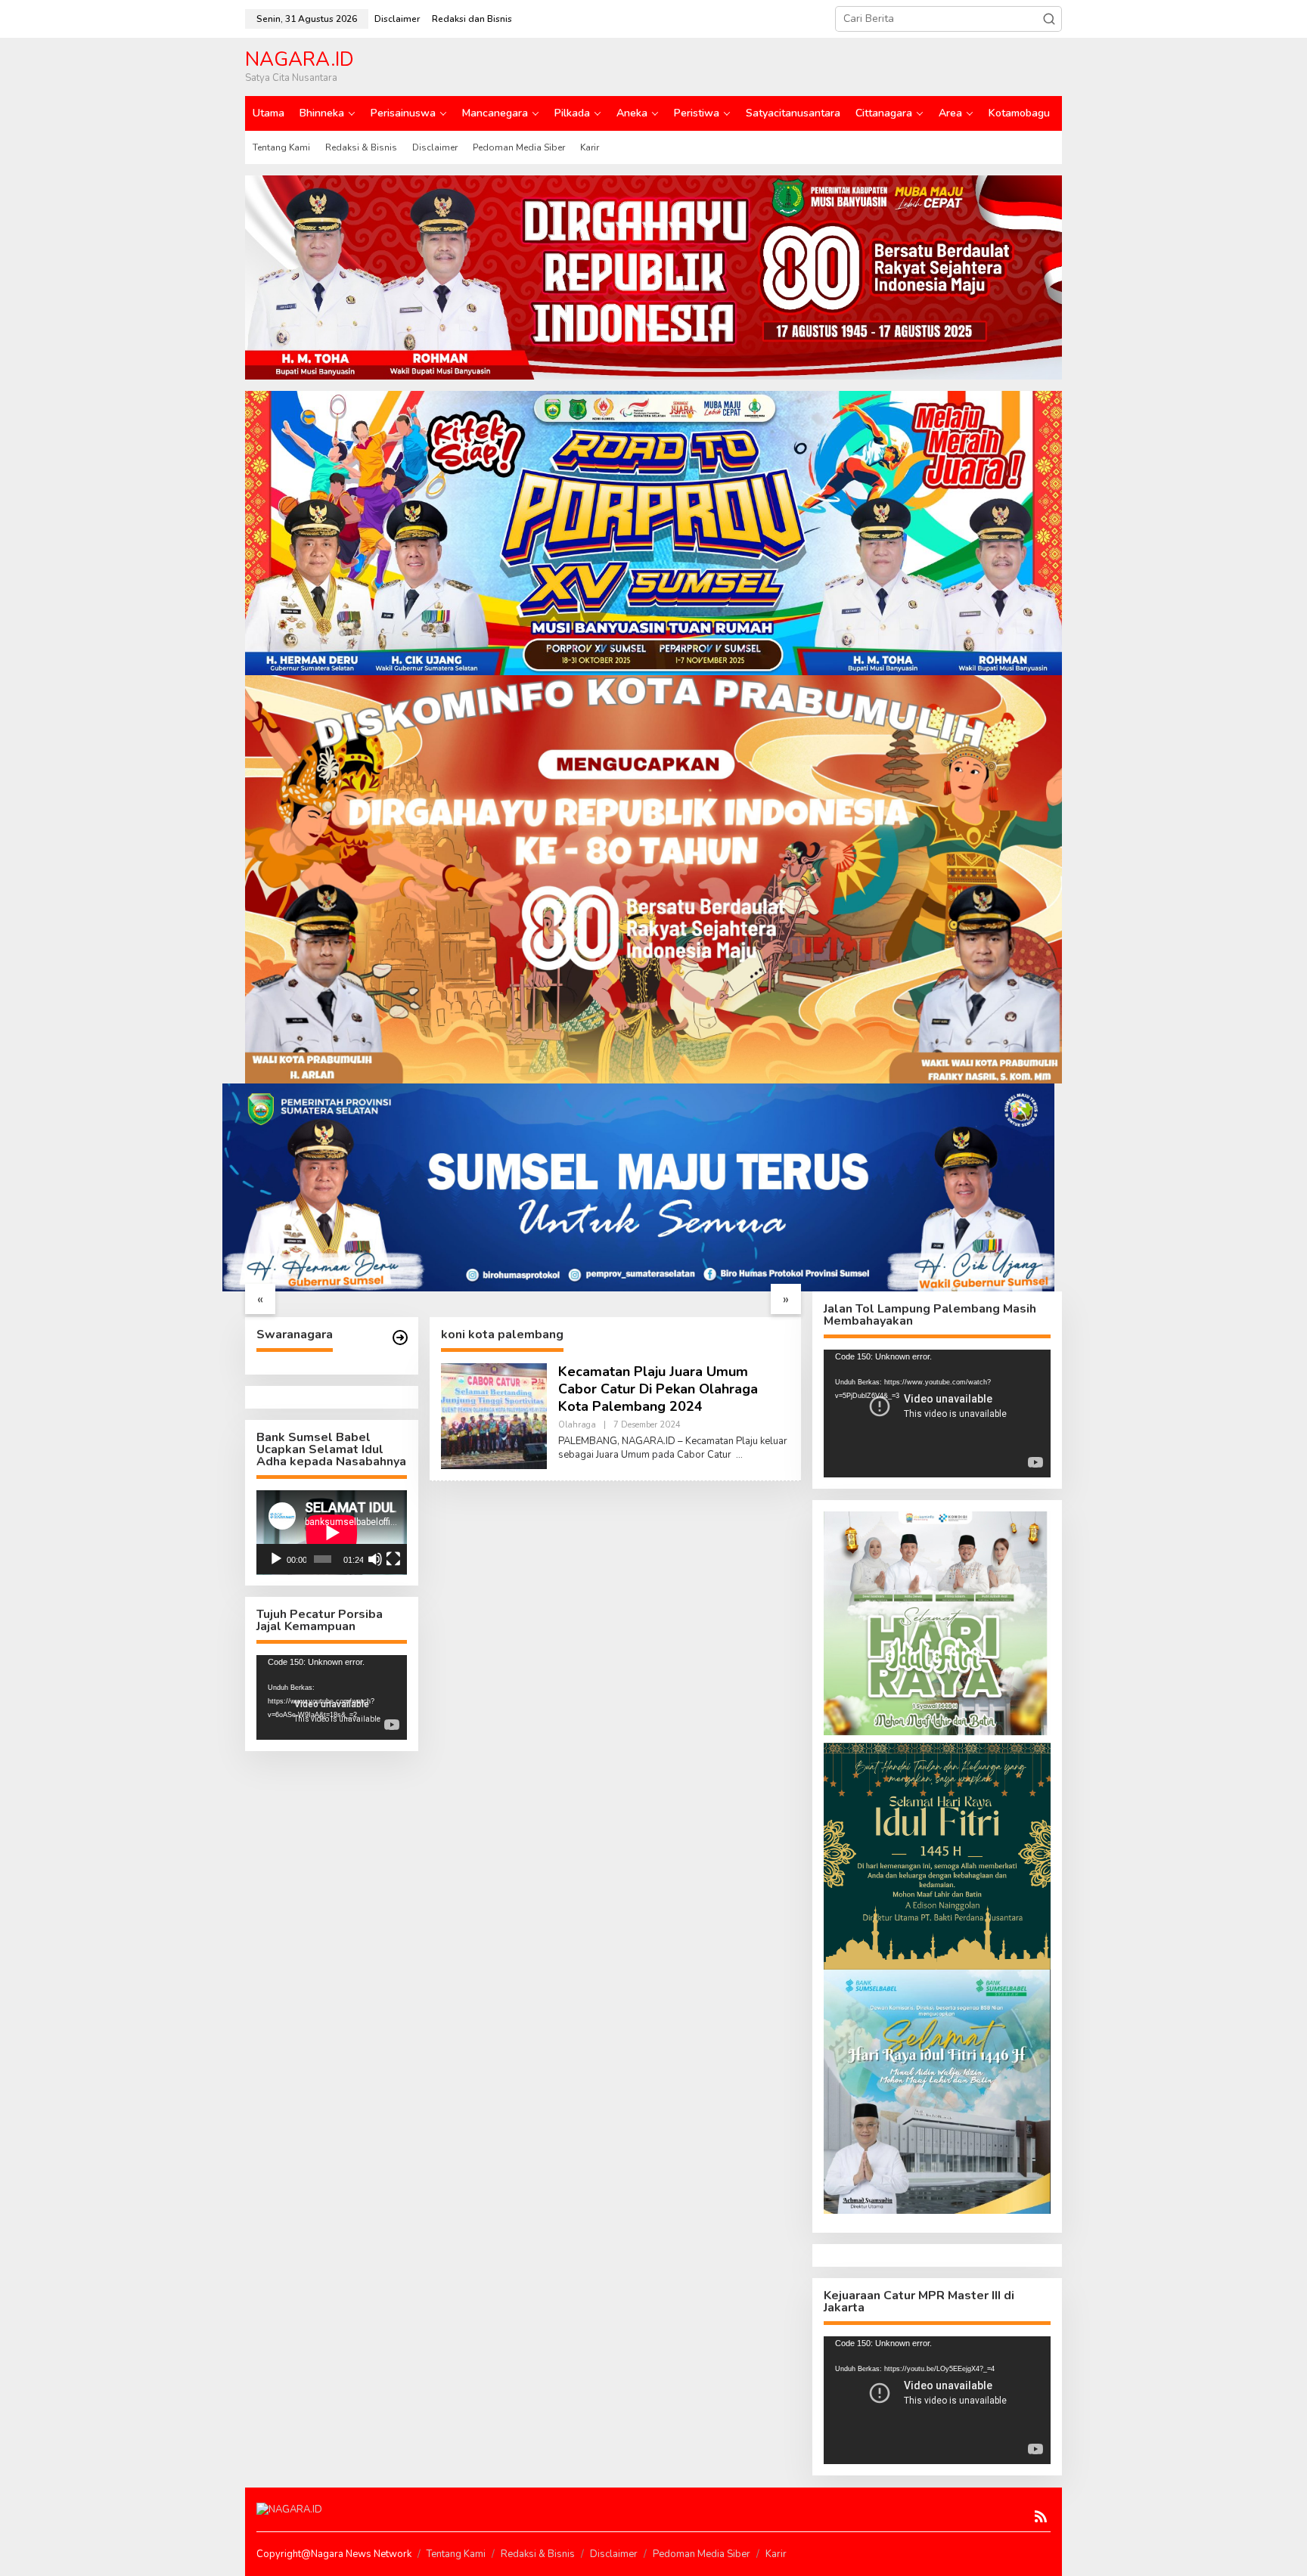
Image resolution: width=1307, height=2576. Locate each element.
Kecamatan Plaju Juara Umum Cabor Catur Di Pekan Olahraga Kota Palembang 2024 (658, 1389)
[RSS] (1041, 2517)
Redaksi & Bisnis (538, 2554)
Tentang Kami (456, 2554)
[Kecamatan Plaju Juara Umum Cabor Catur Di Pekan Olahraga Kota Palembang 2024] (739, 1455)
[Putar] (276, 1559)
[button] (1049, 19)
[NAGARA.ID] (289, 2509)
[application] (332, 1533)
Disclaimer (614, 2554)
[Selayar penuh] (393, 1559)
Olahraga (577, 1425)
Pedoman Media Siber (702, 2554)
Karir (776, 2554)
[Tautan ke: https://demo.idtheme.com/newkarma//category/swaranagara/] (400, 1338)
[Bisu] (375, 1559)
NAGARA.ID (300, 59)
